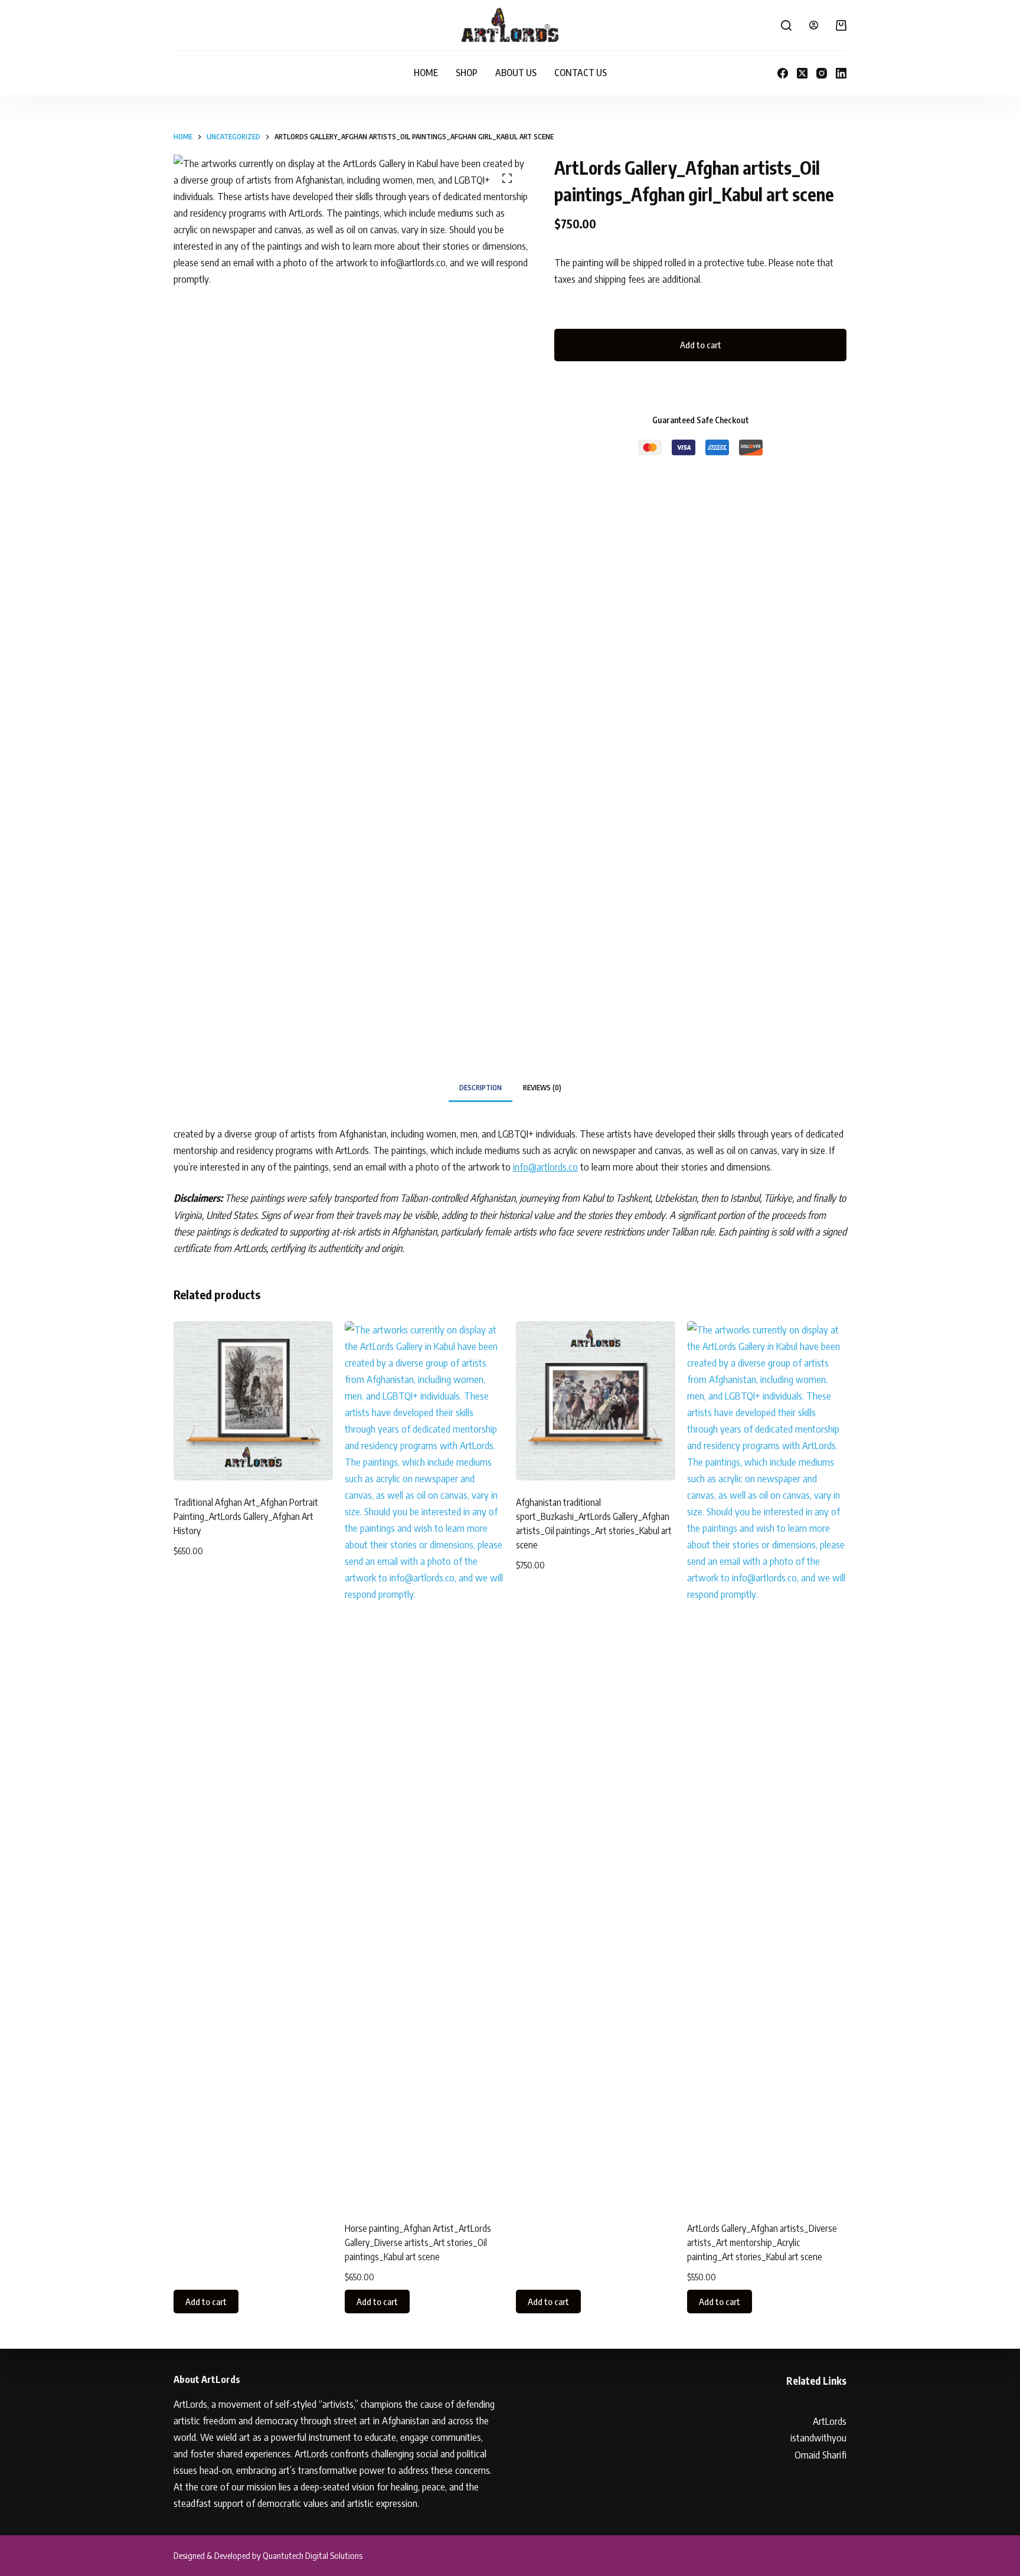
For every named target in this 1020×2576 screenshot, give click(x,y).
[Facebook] (783, 73)
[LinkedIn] (841, 73)
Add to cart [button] (206, 2302)
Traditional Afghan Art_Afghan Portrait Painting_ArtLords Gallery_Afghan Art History (246, 1516)
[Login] (814, 25)
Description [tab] (480, 1088)
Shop (467, 73)
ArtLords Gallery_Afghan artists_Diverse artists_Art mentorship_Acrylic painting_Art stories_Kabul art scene (762, 2242)
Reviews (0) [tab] (542, 1088)
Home (426, 73)
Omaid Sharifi (820, 2454)
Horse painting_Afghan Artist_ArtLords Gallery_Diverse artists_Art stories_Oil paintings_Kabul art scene (418, 2242)
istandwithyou (818, 2437)
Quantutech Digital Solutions (313, 2555)
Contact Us (581, 73)
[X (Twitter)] (802, 73)
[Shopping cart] (841, 25)
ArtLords (830, 2421)
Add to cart (701, 345)
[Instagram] (822, 73)
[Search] (786, 25)
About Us (516, 73)
